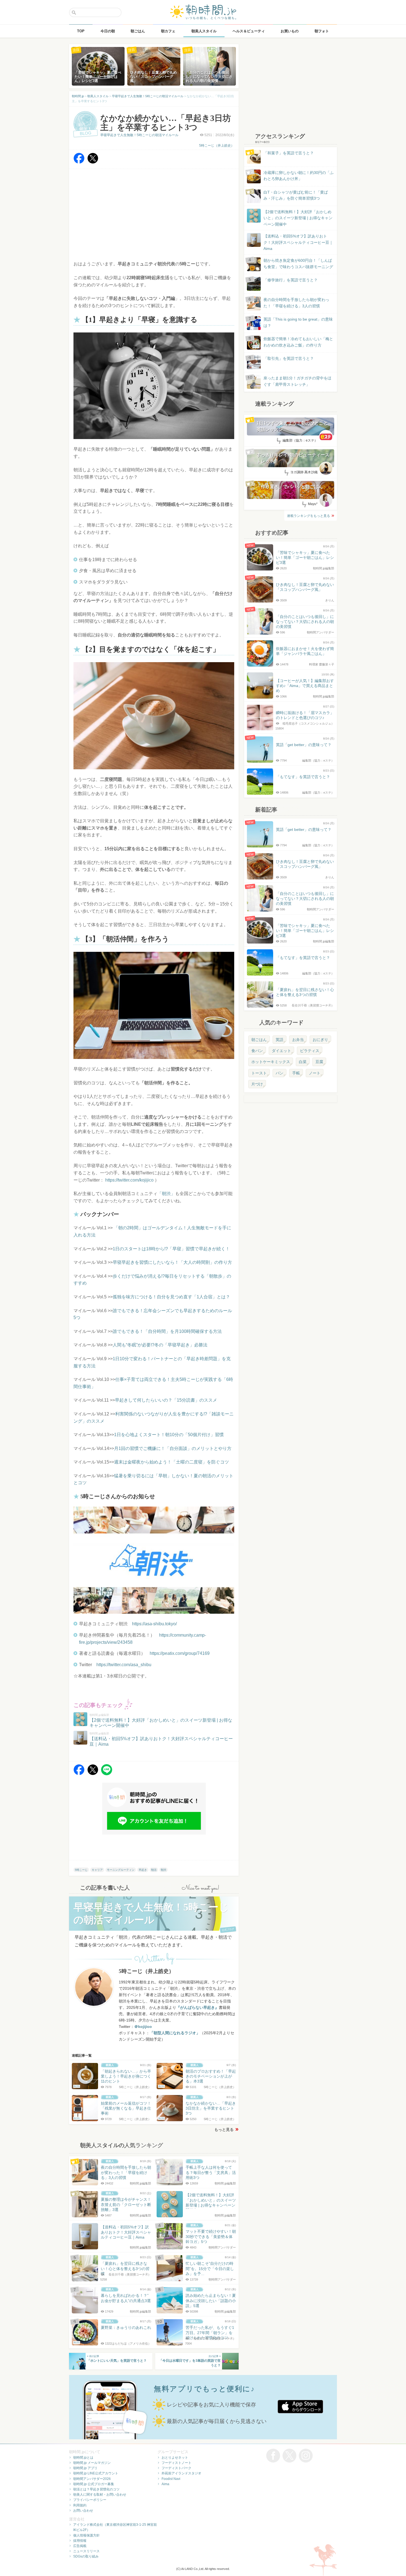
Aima (165, 2484)
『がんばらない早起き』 (197, 2007)
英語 (280, 1040)
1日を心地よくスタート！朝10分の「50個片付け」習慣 (169, 1435)
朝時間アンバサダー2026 (92, 2479)
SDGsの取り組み (86, 2556)
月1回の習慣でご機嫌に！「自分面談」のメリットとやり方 (173, 1448)
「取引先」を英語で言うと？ (289, 358)
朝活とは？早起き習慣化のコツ (96, 2489)
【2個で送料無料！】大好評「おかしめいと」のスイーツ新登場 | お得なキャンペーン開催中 (298, 218)
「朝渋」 (166, 1194)
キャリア (97, 1870)
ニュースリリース (86, 2551)
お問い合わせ (83, 2511)
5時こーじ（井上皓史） (217, 146)
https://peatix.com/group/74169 (180, 1653)
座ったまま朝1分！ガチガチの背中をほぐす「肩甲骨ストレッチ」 (297, 381)
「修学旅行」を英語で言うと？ (291, 280)
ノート (315, 1073)
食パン (257, 1051)
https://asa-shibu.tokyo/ (154, 1624)
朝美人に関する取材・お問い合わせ (100, 2495)
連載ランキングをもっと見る (309, 516)
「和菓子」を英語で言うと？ (289, 153)
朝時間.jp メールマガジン (92, 2463)
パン (280, 1073)
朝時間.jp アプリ (85, 2468)
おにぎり (320, 1040)
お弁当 (298, 1040)
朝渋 (164, 1870)
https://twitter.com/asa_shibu (124, 1665)
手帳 (296, 1073)
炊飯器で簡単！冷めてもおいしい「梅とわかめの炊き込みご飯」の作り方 (293, 342)
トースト (259, 1073)
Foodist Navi (171, 2479)
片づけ (257, 1084)
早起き (143, 1870)
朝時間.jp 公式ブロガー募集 (94, 2484)
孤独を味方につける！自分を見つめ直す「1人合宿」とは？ (171, 1297)
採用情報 (80, 2541)
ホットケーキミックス (271, 1062)
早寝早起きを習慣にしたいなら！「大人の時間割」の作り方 (172, 1262)
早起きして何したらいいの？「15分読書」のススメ (166, 1400)
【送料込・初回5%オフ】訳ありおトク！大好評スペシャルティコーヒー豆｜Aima (298, 242)
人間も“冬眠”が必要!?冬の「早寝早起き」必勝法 (160, 1345)
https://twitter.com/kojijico (129, 1180)
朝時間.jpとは (83, 2458)
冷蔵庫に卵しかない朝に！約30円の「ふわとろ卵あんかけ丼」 (299, 176)
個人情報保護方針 (86, 2535)
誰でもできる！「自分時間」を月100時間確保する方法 (167, 1331)
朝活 (154, 1870)
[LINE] (107, 1774)
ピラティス (310, 1051)
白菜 (303, 1062)
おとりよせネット (175, 2458)
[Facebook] (79, 162)
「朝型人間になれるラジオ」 (175, 2033)
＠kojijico (143, 2027)
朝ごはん (259, 1040)
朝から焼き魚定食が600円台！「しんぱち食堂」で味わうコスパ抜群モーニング (298, 263)
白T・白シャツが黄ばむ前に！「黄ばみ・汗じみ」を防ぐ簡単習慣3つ (296, 195)
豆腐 (319, 1062)
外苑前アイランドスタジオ (181, 2473)
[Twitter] (93, 162)
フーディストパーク (176, 2468)
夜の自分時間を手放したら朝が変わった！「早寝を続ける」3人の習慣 (296, 303)
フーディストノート (176, 2463)
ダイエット (281, 1051)
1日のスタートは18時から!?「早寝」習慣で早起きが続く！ (171, 1249)
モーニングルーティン (121, 1870)
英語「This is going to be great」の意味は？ (298, 322)
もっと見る (224, 2130)
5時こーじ (81, 1870)
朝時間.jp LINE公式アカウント (96, 2473)
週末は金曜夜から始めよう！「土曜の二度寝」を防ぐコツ (172, 1462)
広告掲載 (80, 2546)
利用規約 (80, 2505)
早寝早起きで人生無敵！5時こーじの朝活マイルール (139, 135)
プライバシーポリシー (90, 2500)
